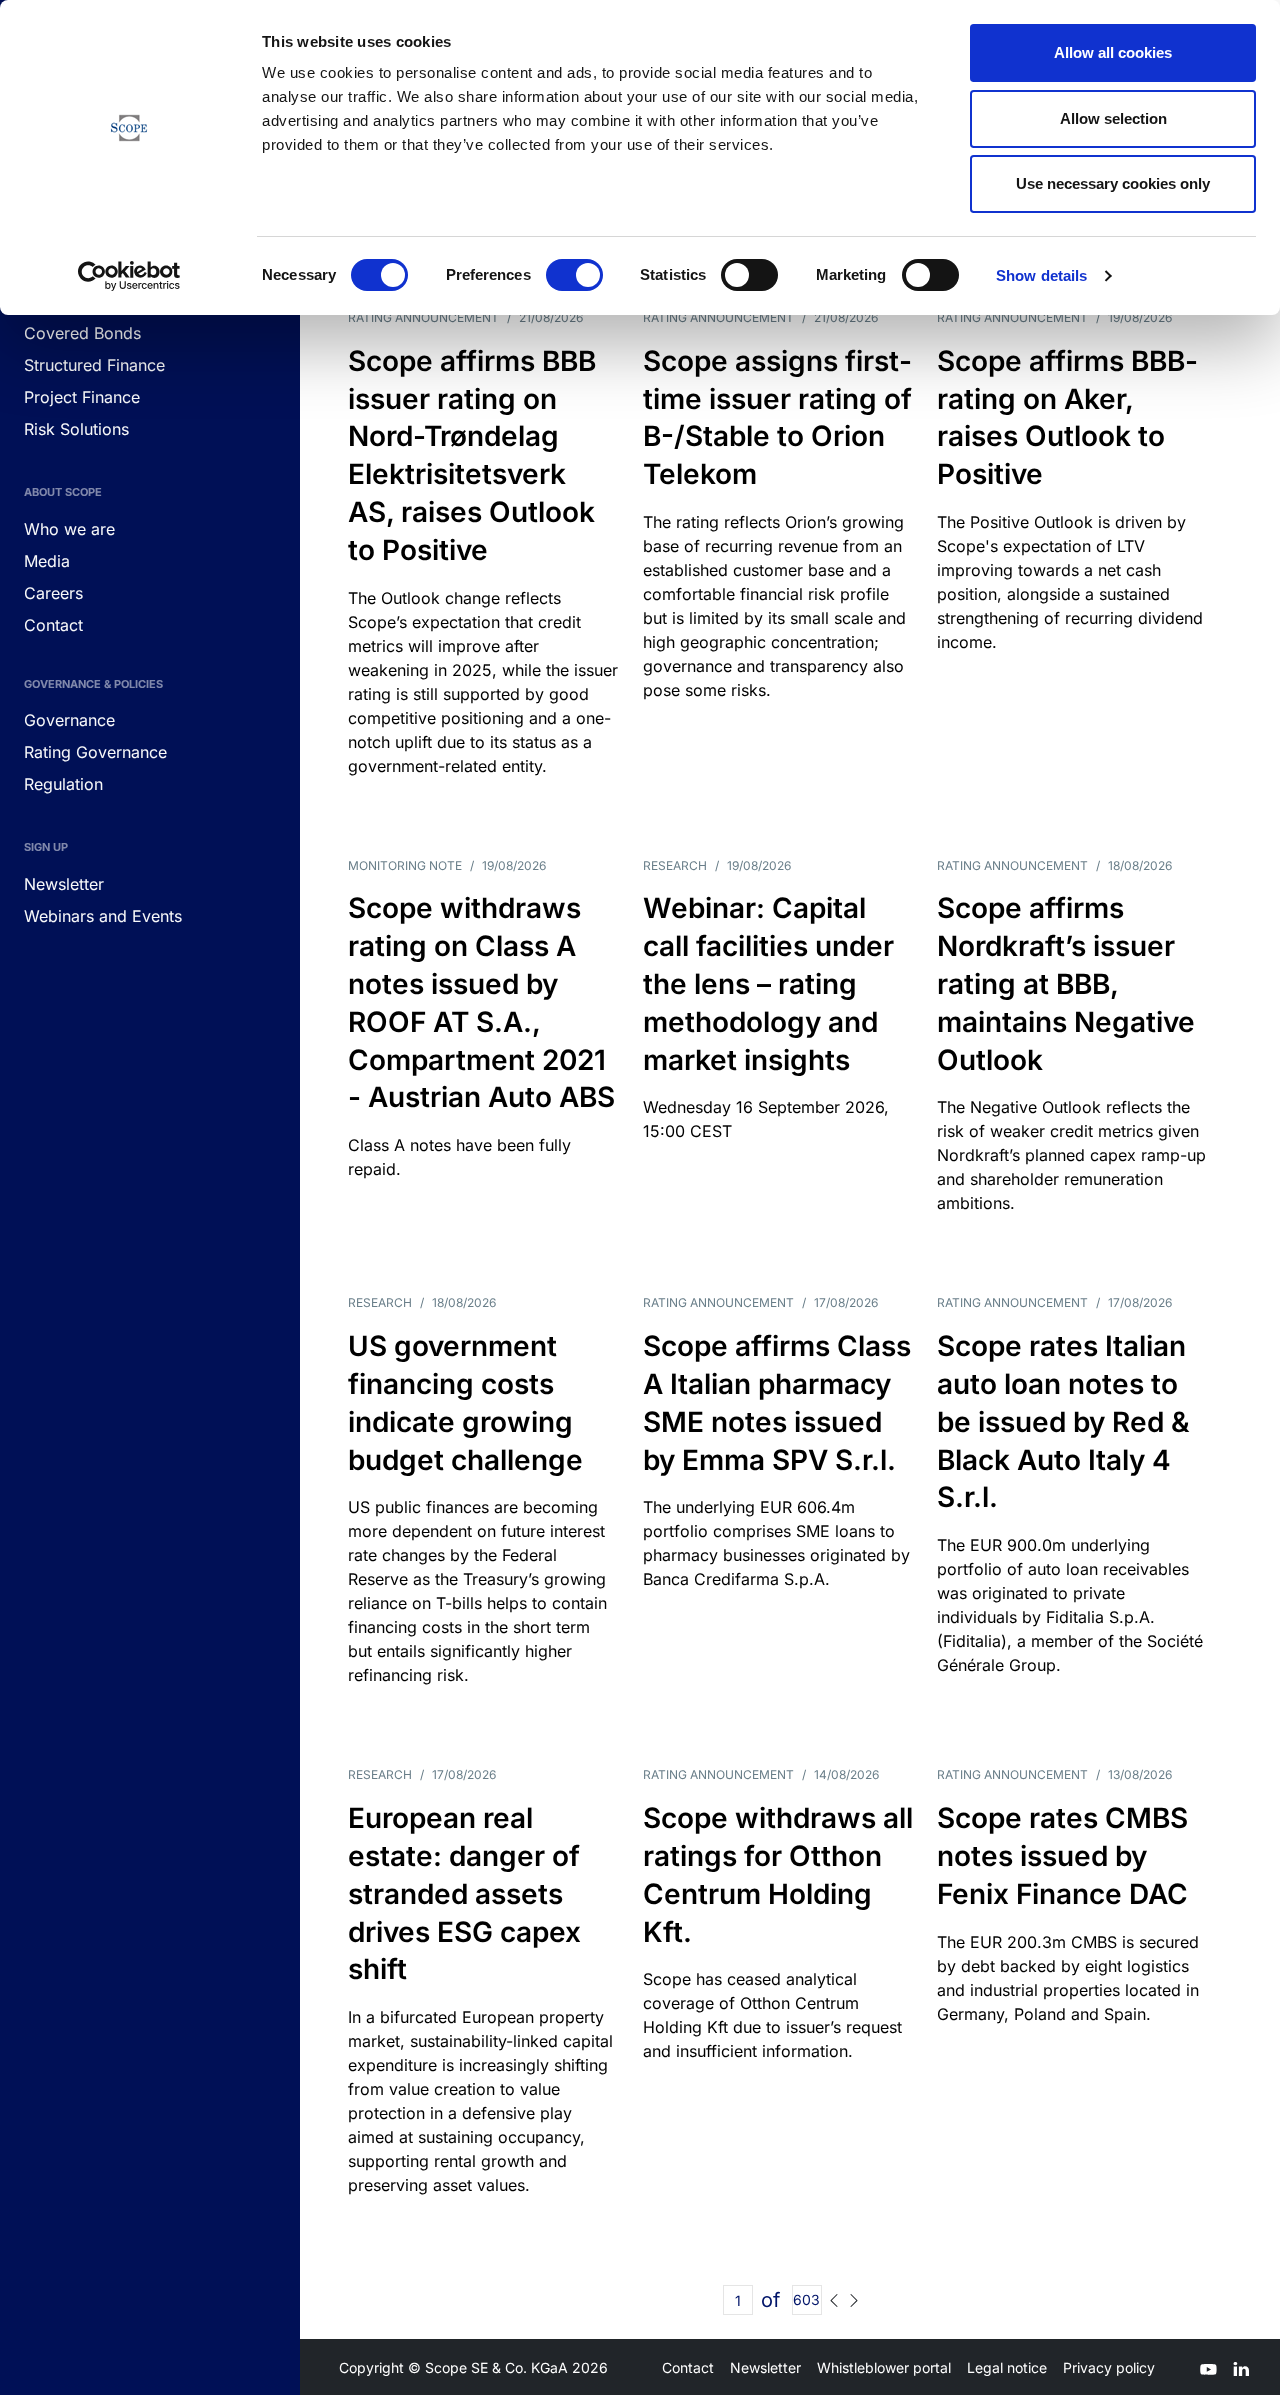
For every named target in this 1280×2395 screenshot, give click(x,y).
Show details (1041, 275)
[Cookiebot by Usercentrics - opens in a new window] (129, 276)
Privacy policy (1109, 2367)
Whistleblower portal (884, 2367)
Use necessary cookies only (1113, 183)
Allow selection (1113, 118)
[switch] (574, 275)
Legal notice (1007, 2367)
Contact (688, 2367)
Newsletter (765, 2367)
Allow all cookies (1113, 52)
